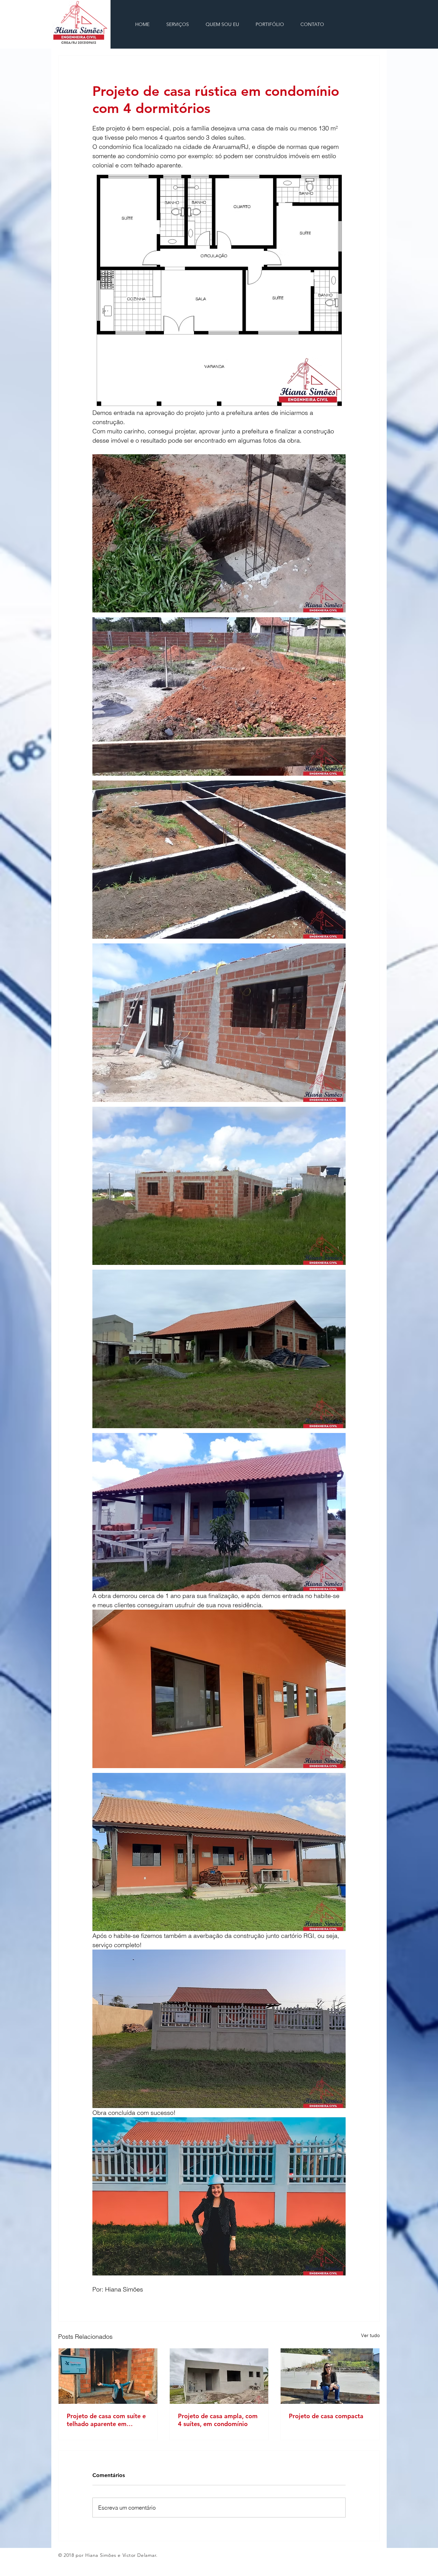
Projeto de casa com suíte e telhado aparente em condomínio (106, 2420)
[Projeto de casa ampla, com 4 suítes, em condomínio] (219, 2376)
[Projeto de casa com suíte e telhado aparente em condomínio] (108, 2376)
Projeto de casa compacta (326, 2416)
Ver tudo (370, 2335)
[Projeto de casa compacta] (330, 2376)
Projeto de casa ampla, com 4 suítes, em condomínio (218, 2420)
